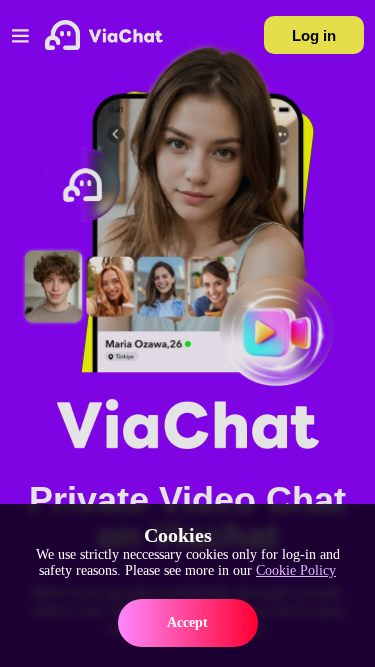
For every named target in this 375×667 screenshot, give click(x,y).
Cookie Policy (296, 570)
